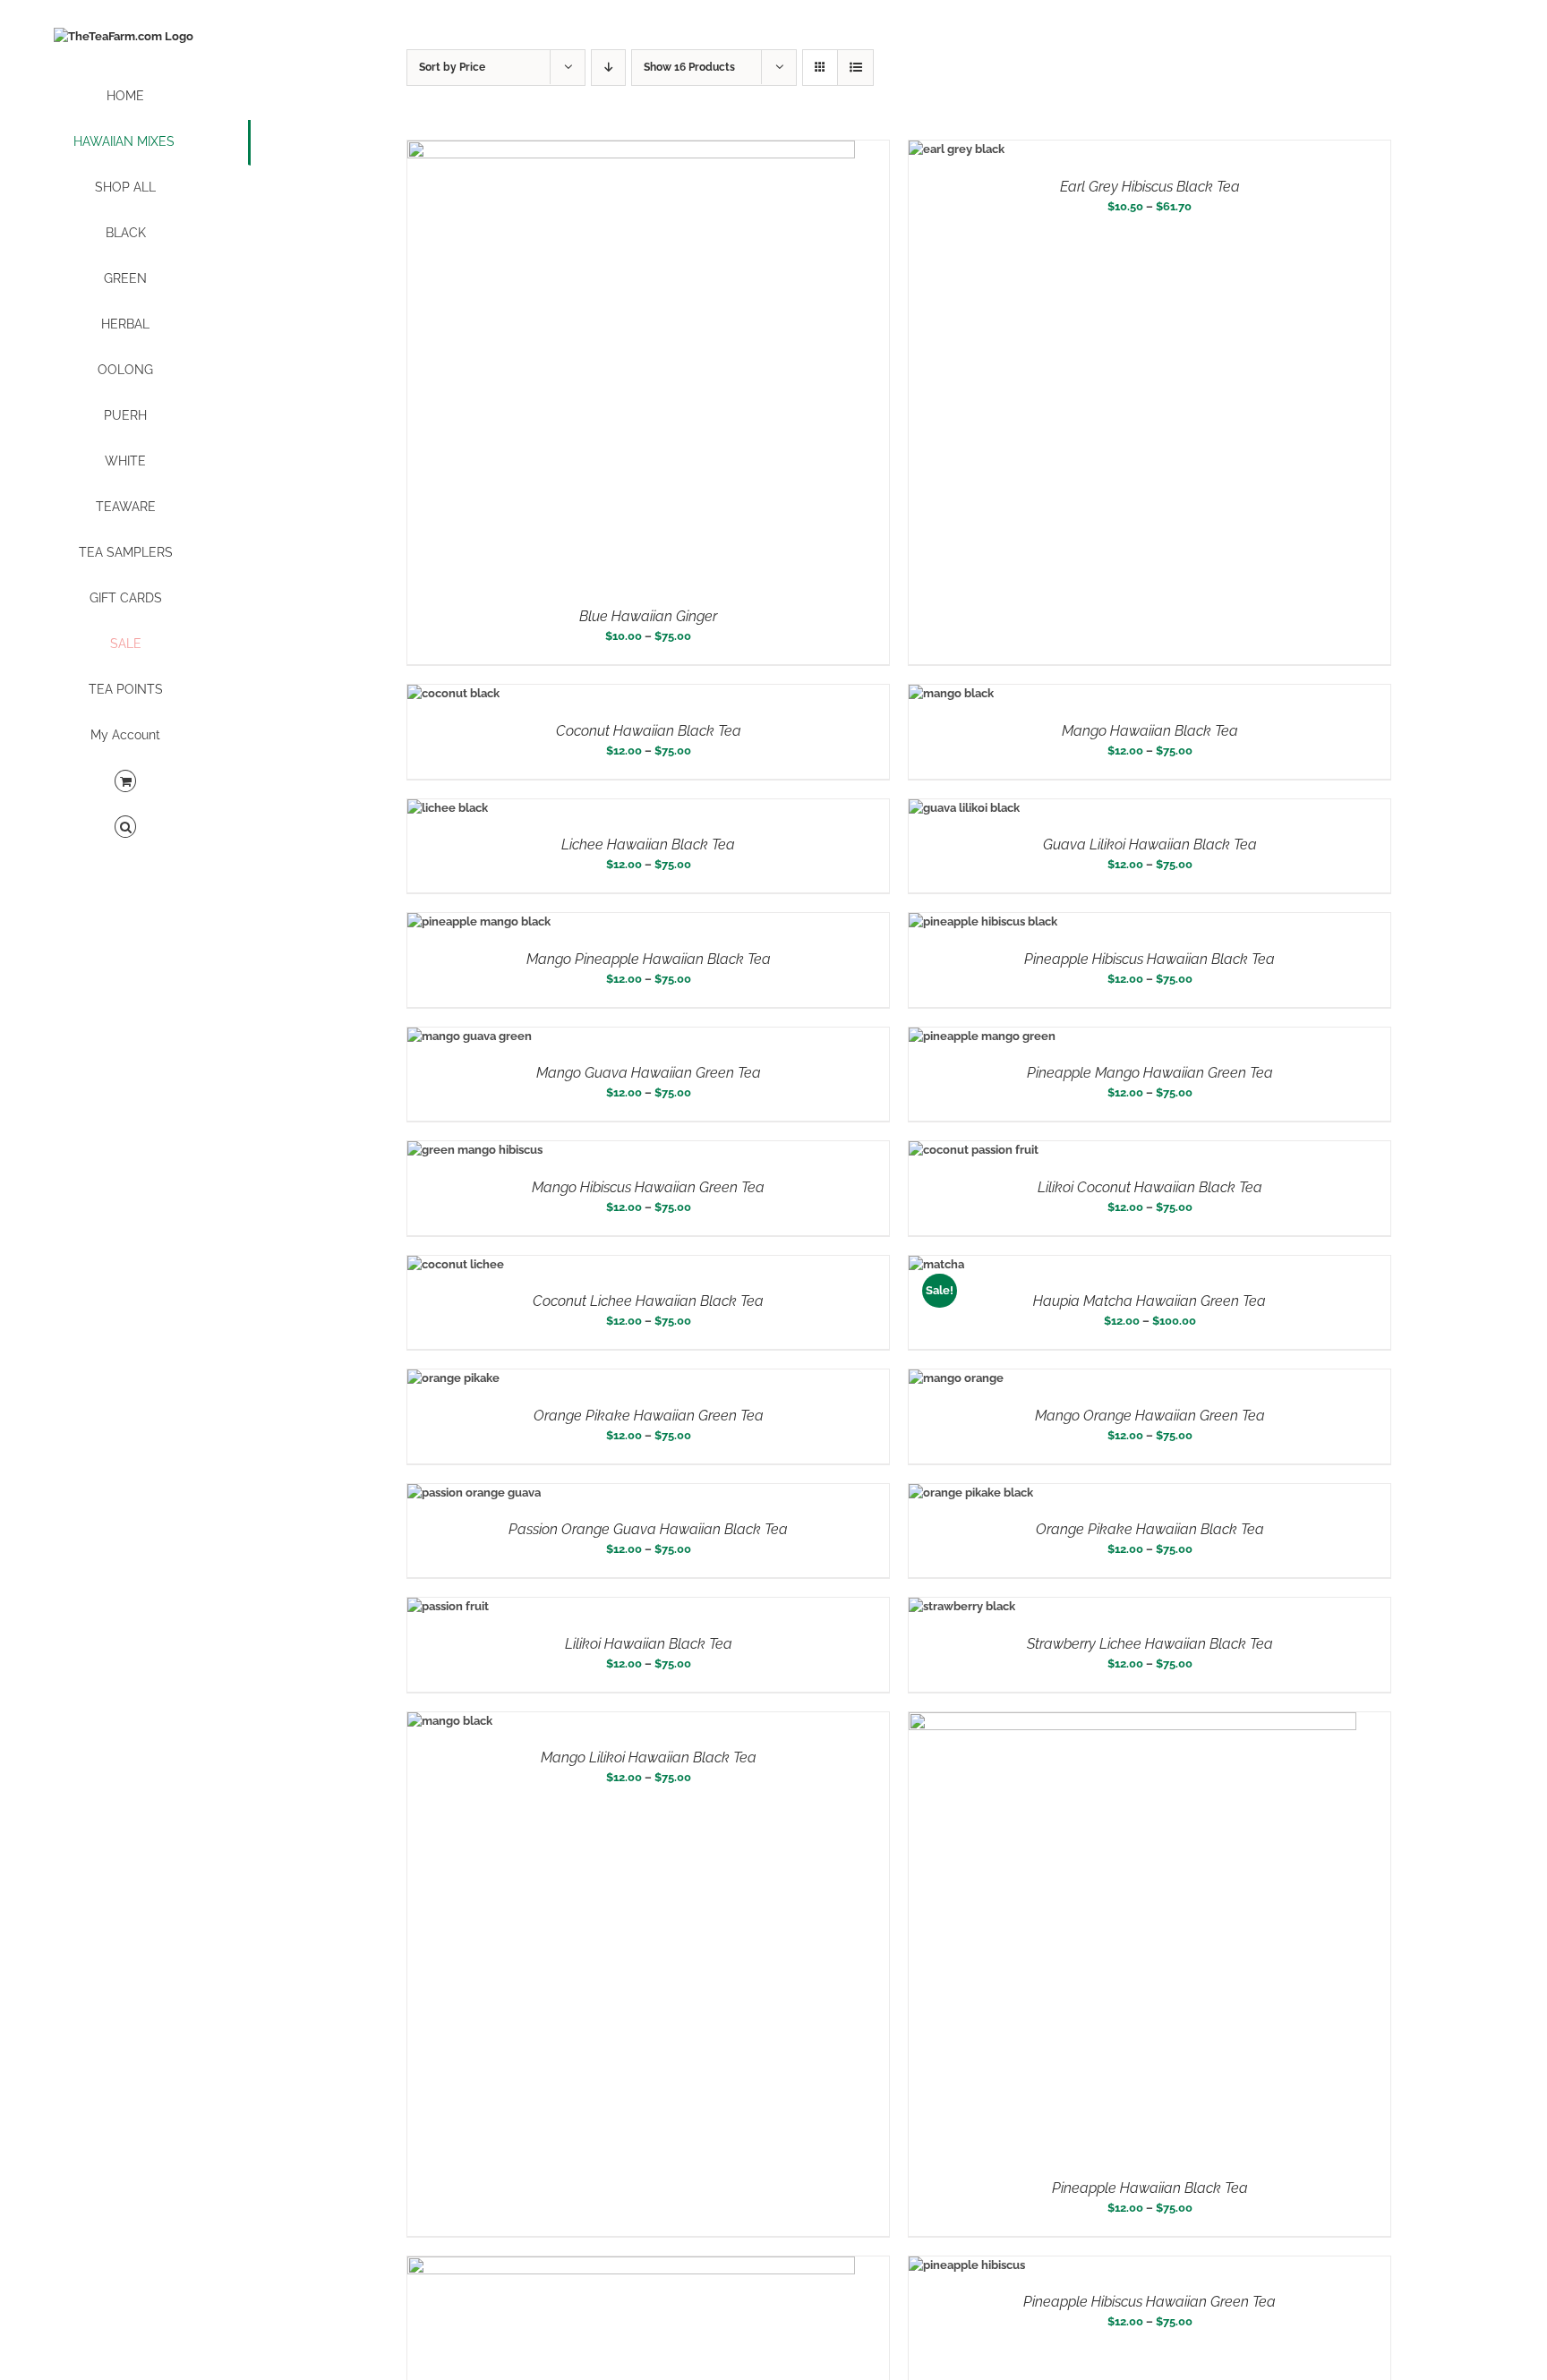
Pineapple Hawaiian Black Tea (1150, 2188)
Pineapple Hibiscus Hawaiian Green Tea (1150, 2302)
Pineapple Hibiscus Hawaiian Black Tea (1150, 959)
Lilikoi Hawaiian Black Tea (649, 1644)
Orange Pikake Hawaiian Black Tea (1150, 1529)
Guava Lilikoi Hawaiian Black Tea (1150, 845)
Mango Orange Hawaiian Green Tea (1150, 1416)
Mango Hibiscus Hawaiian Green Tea (648, 1187)
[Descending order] (608, 68)
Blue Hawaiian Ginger (648, 616)
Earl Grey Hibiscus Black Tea (1150, 187)
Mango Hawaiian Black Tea (1150, 731)
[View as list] (855, 68)
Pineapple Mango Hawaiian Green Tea (1150, 1073)
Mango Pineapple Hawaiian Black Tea (649, 959)
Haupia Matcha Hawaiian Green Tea (1150, 1301)
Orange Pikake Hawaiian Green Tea (649, 1416)
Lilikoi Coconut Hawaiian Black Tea (1150, 1187)
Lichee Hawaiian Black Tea (648, 845)
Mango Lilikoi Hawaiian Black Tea (649, 1757)
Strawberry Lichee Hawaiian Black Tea (1150, 1644)
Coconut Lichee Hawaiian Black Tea (648, 1301)
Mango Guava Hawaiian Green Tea (649, 1073)
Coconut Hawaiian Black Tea (649, 731)
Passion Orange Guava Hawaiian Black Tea (648, 1529)
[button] (125, 827)
